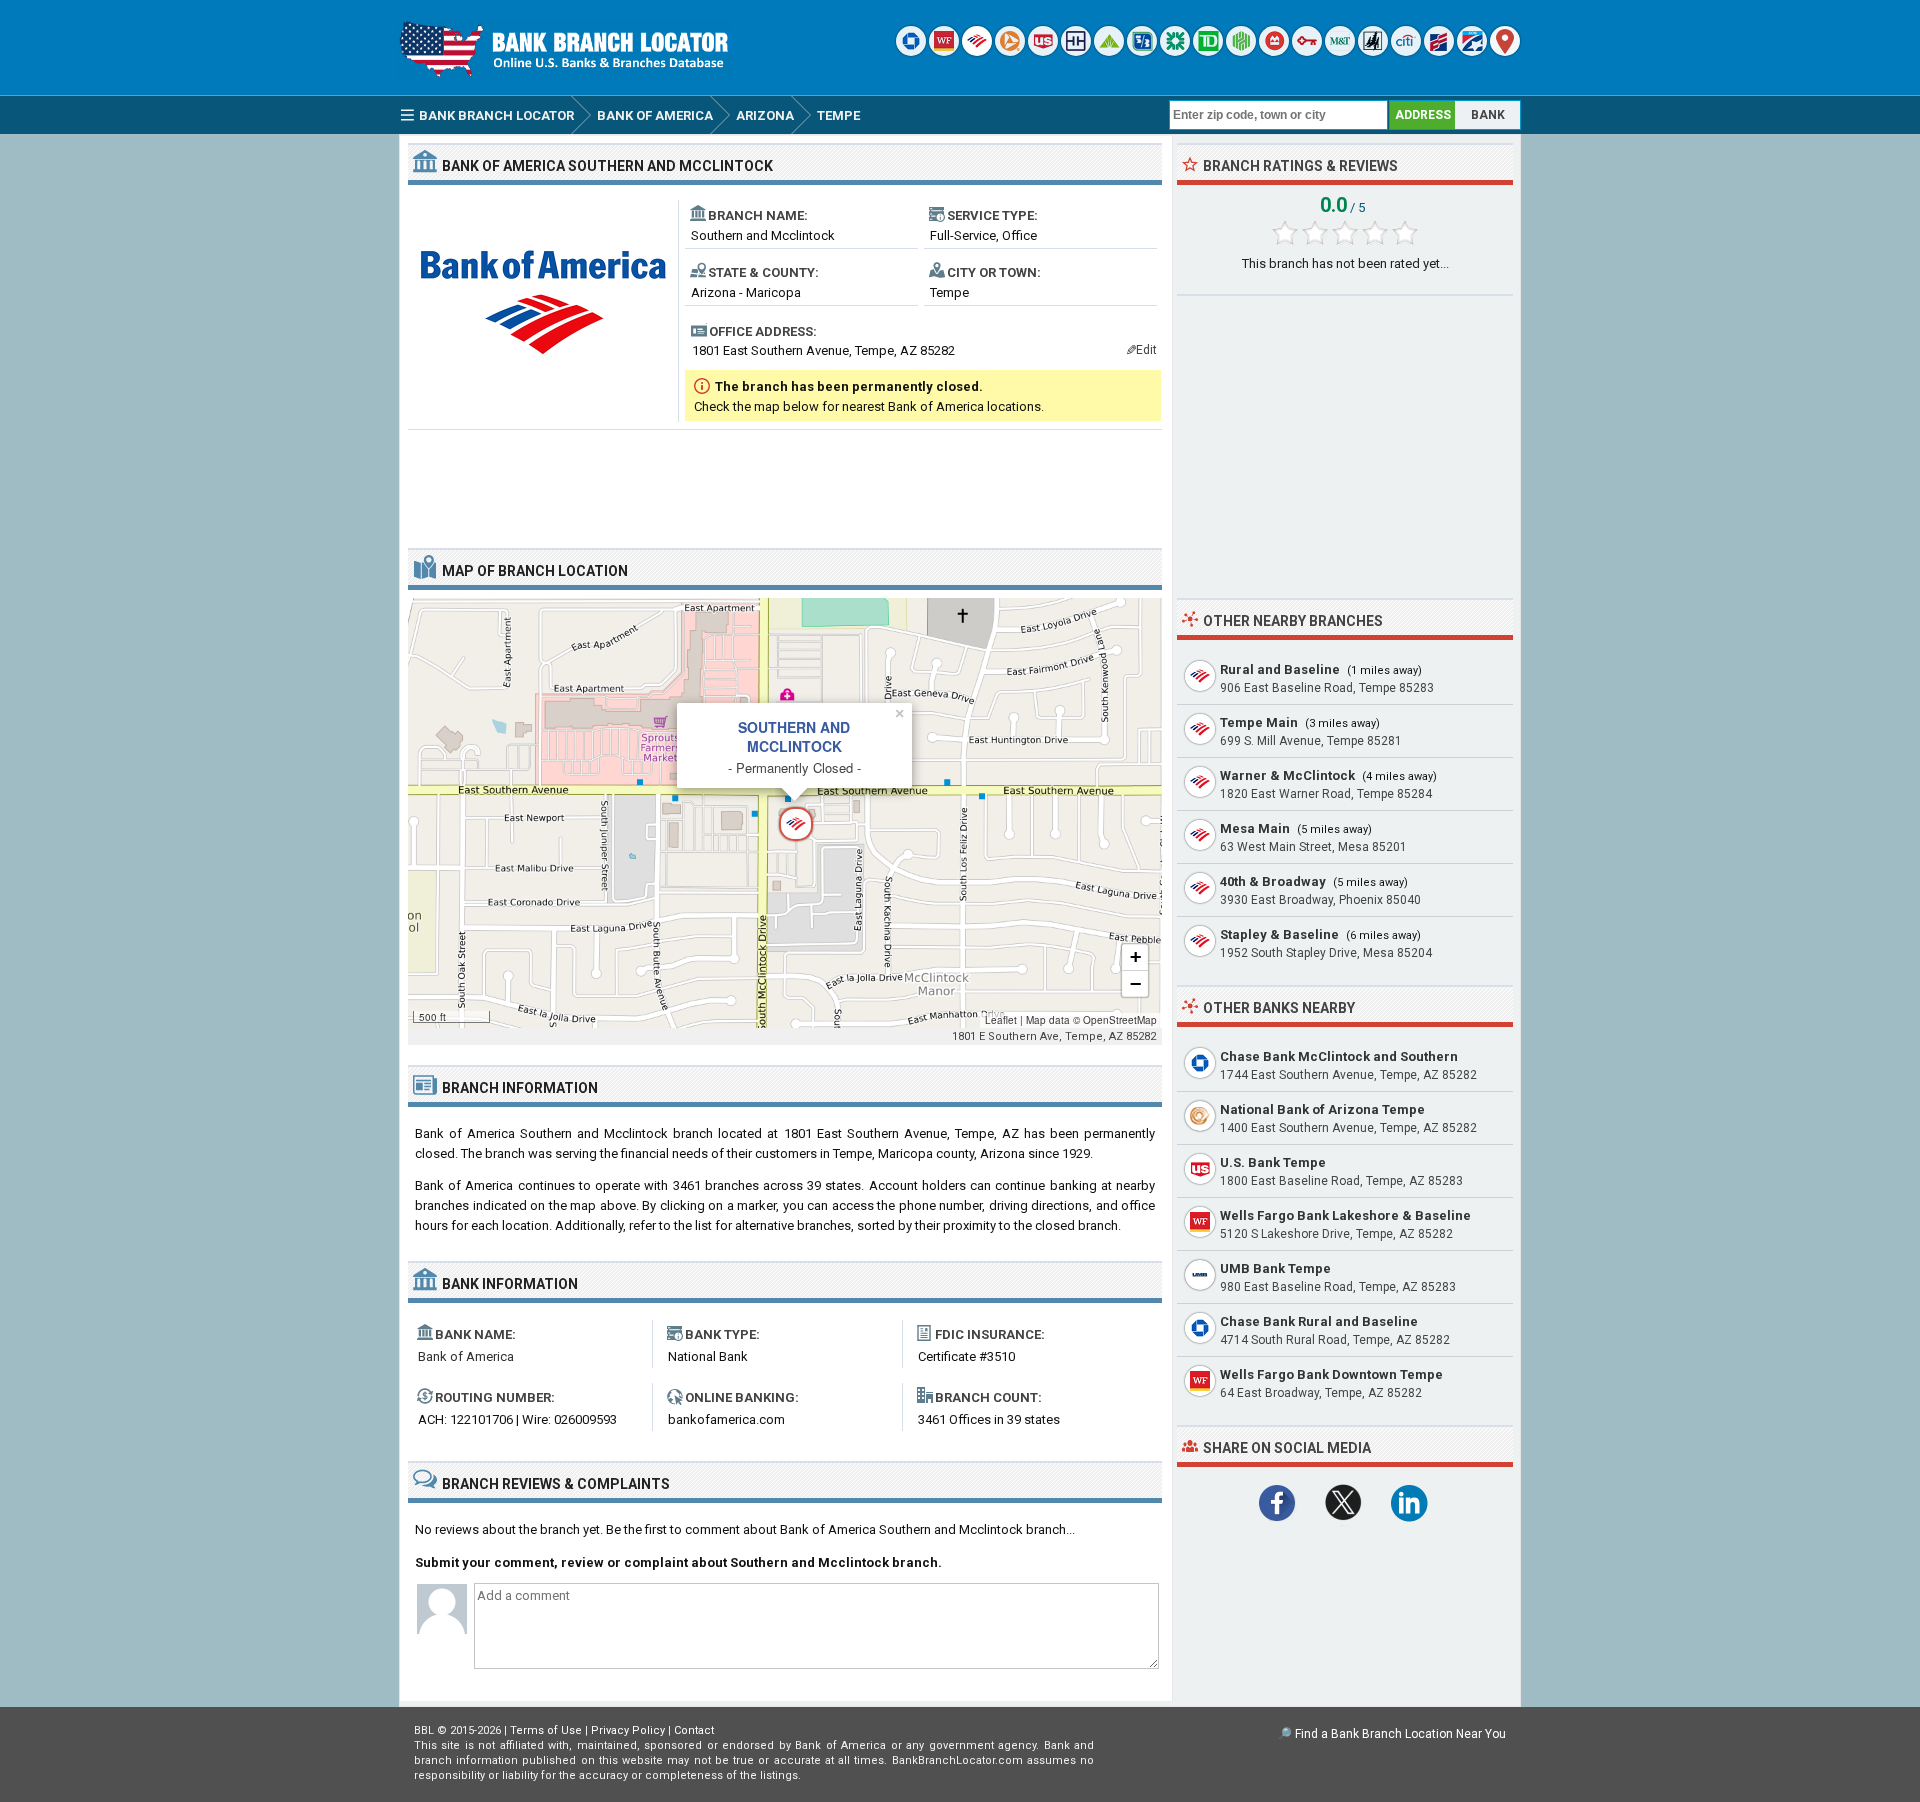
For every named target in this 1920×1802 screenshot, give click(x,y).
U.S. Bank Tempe (1273, 1162)
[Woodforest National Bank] (1373, 51)
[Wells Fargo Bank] (944, 51)
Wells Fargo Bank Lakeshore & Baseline (1345, 1215)
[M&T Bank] (1340, 51)
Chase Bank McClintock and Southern (1339, 1056)
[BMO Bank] (1274, 51)
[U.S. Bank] (1043, 51)
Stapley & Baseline (1279, 934)
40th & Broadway (1273, 881)
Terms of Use (546, 1730)
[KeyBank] (1307, 51)
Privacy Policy (628, 1730)
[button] (785, 813)
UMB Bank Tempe (1275, 1268)
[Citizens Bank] (1175, 51)
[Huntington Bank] (1241, 51)
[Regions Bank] (1109, 51)
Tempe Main (1259, 722)
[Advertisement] (785, 481)
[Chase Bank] (911, 51)
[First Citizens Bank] (1439, 51)
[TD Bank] (1208, 51)
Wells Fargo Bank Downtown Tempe (1331, 1374)
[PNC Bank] (1010, 51)
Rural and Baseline (1280, 669)
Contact (694, 1730)
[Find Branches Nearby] (1505, 51)
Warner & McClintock (1287, 775)
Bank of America (466, 1356)
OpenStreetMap (1120, 1020)
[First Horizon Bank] (1472, 51)
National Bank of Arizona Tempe (1322, 1109)
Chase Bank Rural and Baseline (1319, 1321)
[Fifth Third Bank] (1142, 51)
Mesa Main (1255, 828)
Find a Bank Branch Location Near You (1400, 1734)
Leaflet (1001, 1020)
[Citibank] (1406, 51)
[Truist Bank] (1076, 51)
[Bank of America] (977, 51)
